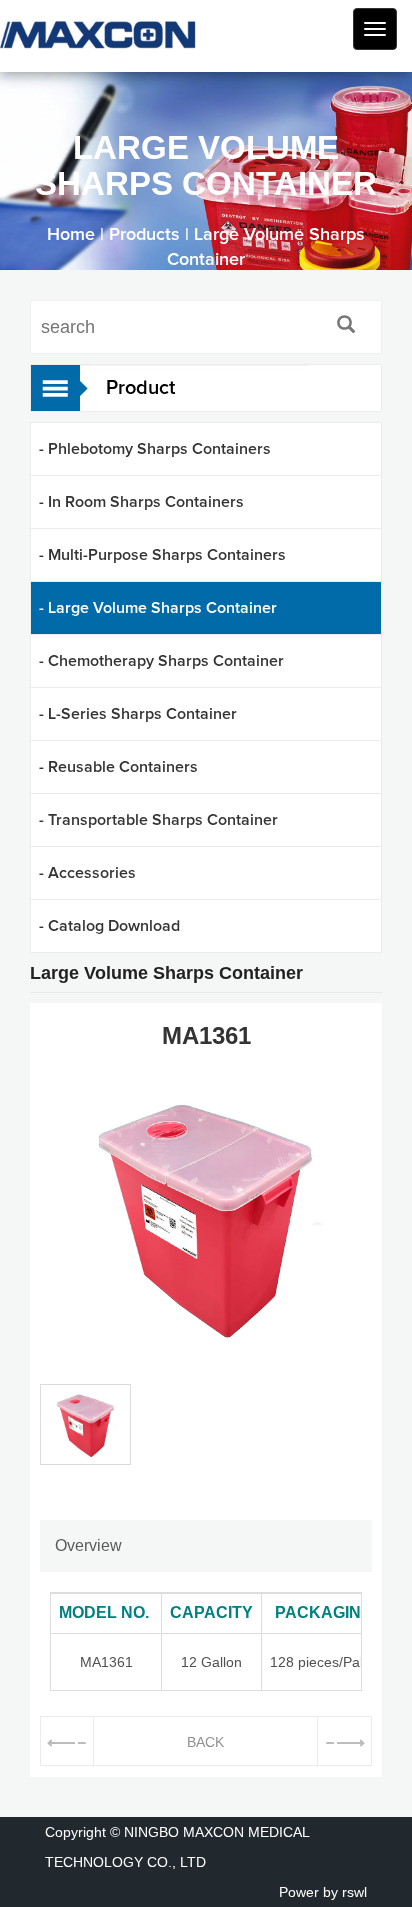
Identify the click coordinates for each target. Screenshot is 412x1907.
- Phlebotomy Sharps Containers (155, 449)
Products (144, 235)
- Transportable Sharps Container (158, 820)
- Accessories (87, 873)
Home (71, 235)
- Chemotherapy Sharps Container (161, 661)
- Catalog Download (109, 926)
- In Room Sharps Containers (141, 502)
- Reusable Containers (118, 767)
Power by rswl (323, 1892)
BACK (205, 1742)
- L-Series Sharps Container (138, 714)
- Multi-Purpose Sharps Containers (162, 555)
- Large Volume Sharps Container (158, 608)
